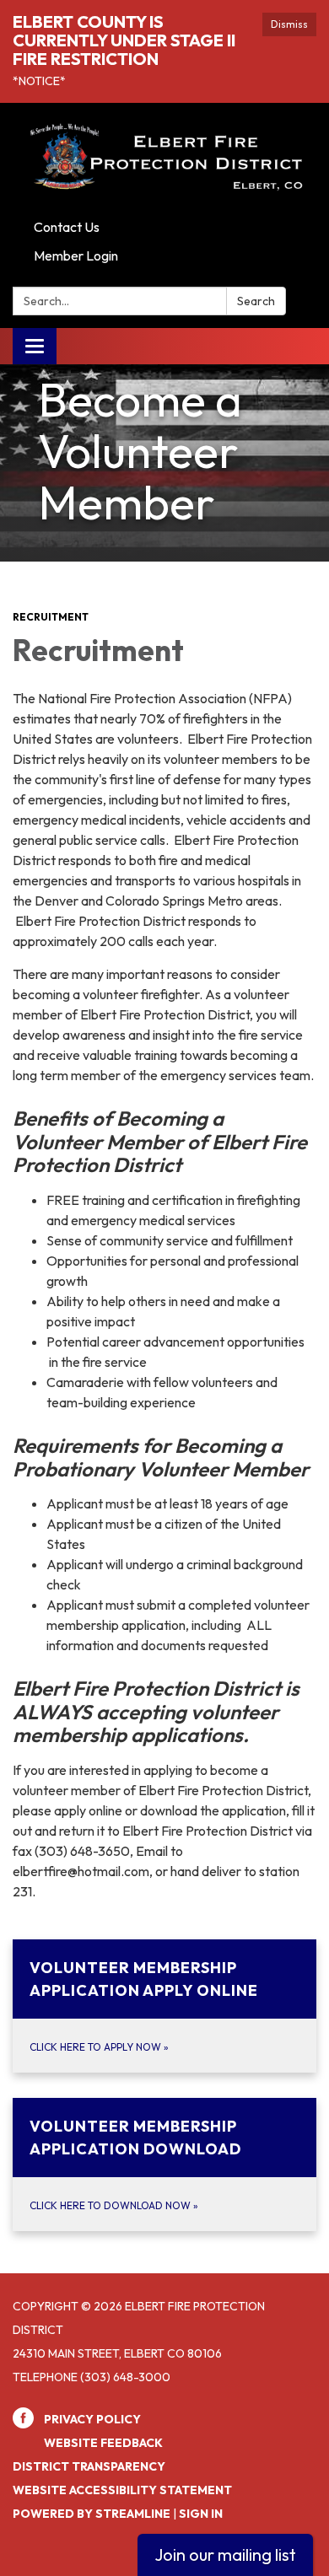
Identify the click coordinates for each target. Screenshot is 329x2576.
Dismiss (289, 24)
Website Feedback (103, 2443)
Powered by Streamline (92, 2514)
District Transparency (89, 2466)
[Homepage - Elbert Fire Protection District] (164, 158)
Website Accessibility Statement (122, 2490)
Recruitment (51, 617)
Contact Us (67, 227)
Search (256, 301)
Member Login (76, 255)
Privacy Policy (92, 2419)
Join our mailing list (225, 2554)
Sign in (201, 2514)
